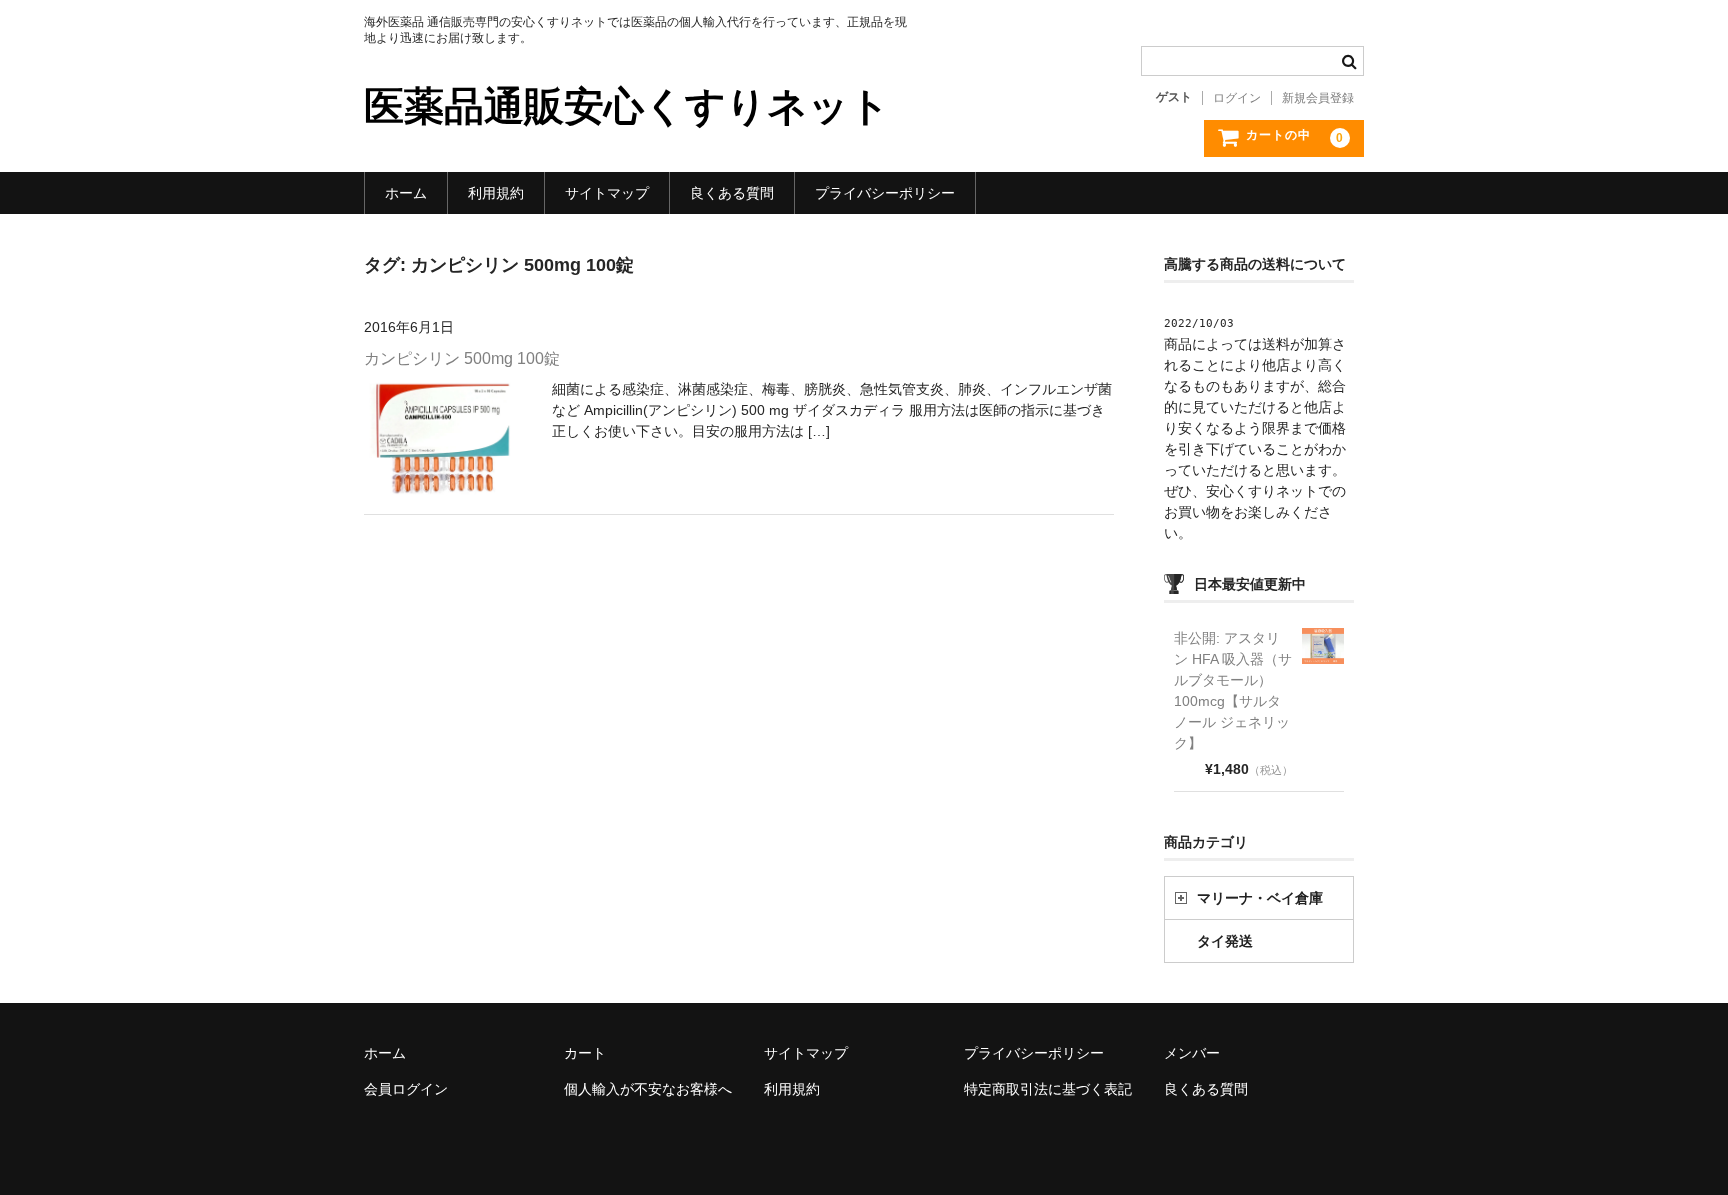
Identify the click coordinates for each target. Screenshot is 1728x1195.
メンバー (1192, 1053)
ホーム (406, 193)
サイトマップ (607, 193)
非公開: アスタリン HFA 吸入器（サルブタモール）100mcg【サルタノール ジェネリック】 (1233, 690)
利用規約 (496, 193)
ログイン (1237, 98)
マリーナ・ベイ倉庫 (1260, 898)
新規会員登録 (1318, 98)
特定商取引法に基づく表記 (1048, 1089)
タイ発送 (1225, 941)
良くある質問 (732, 193)
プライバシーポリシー (885, 193)
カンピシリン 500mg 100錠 (462, 358)
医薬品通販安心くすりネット (627, 106)
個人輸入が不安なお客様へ (648, 1089)
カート (585, 1053)
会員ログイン (406, 1089)
